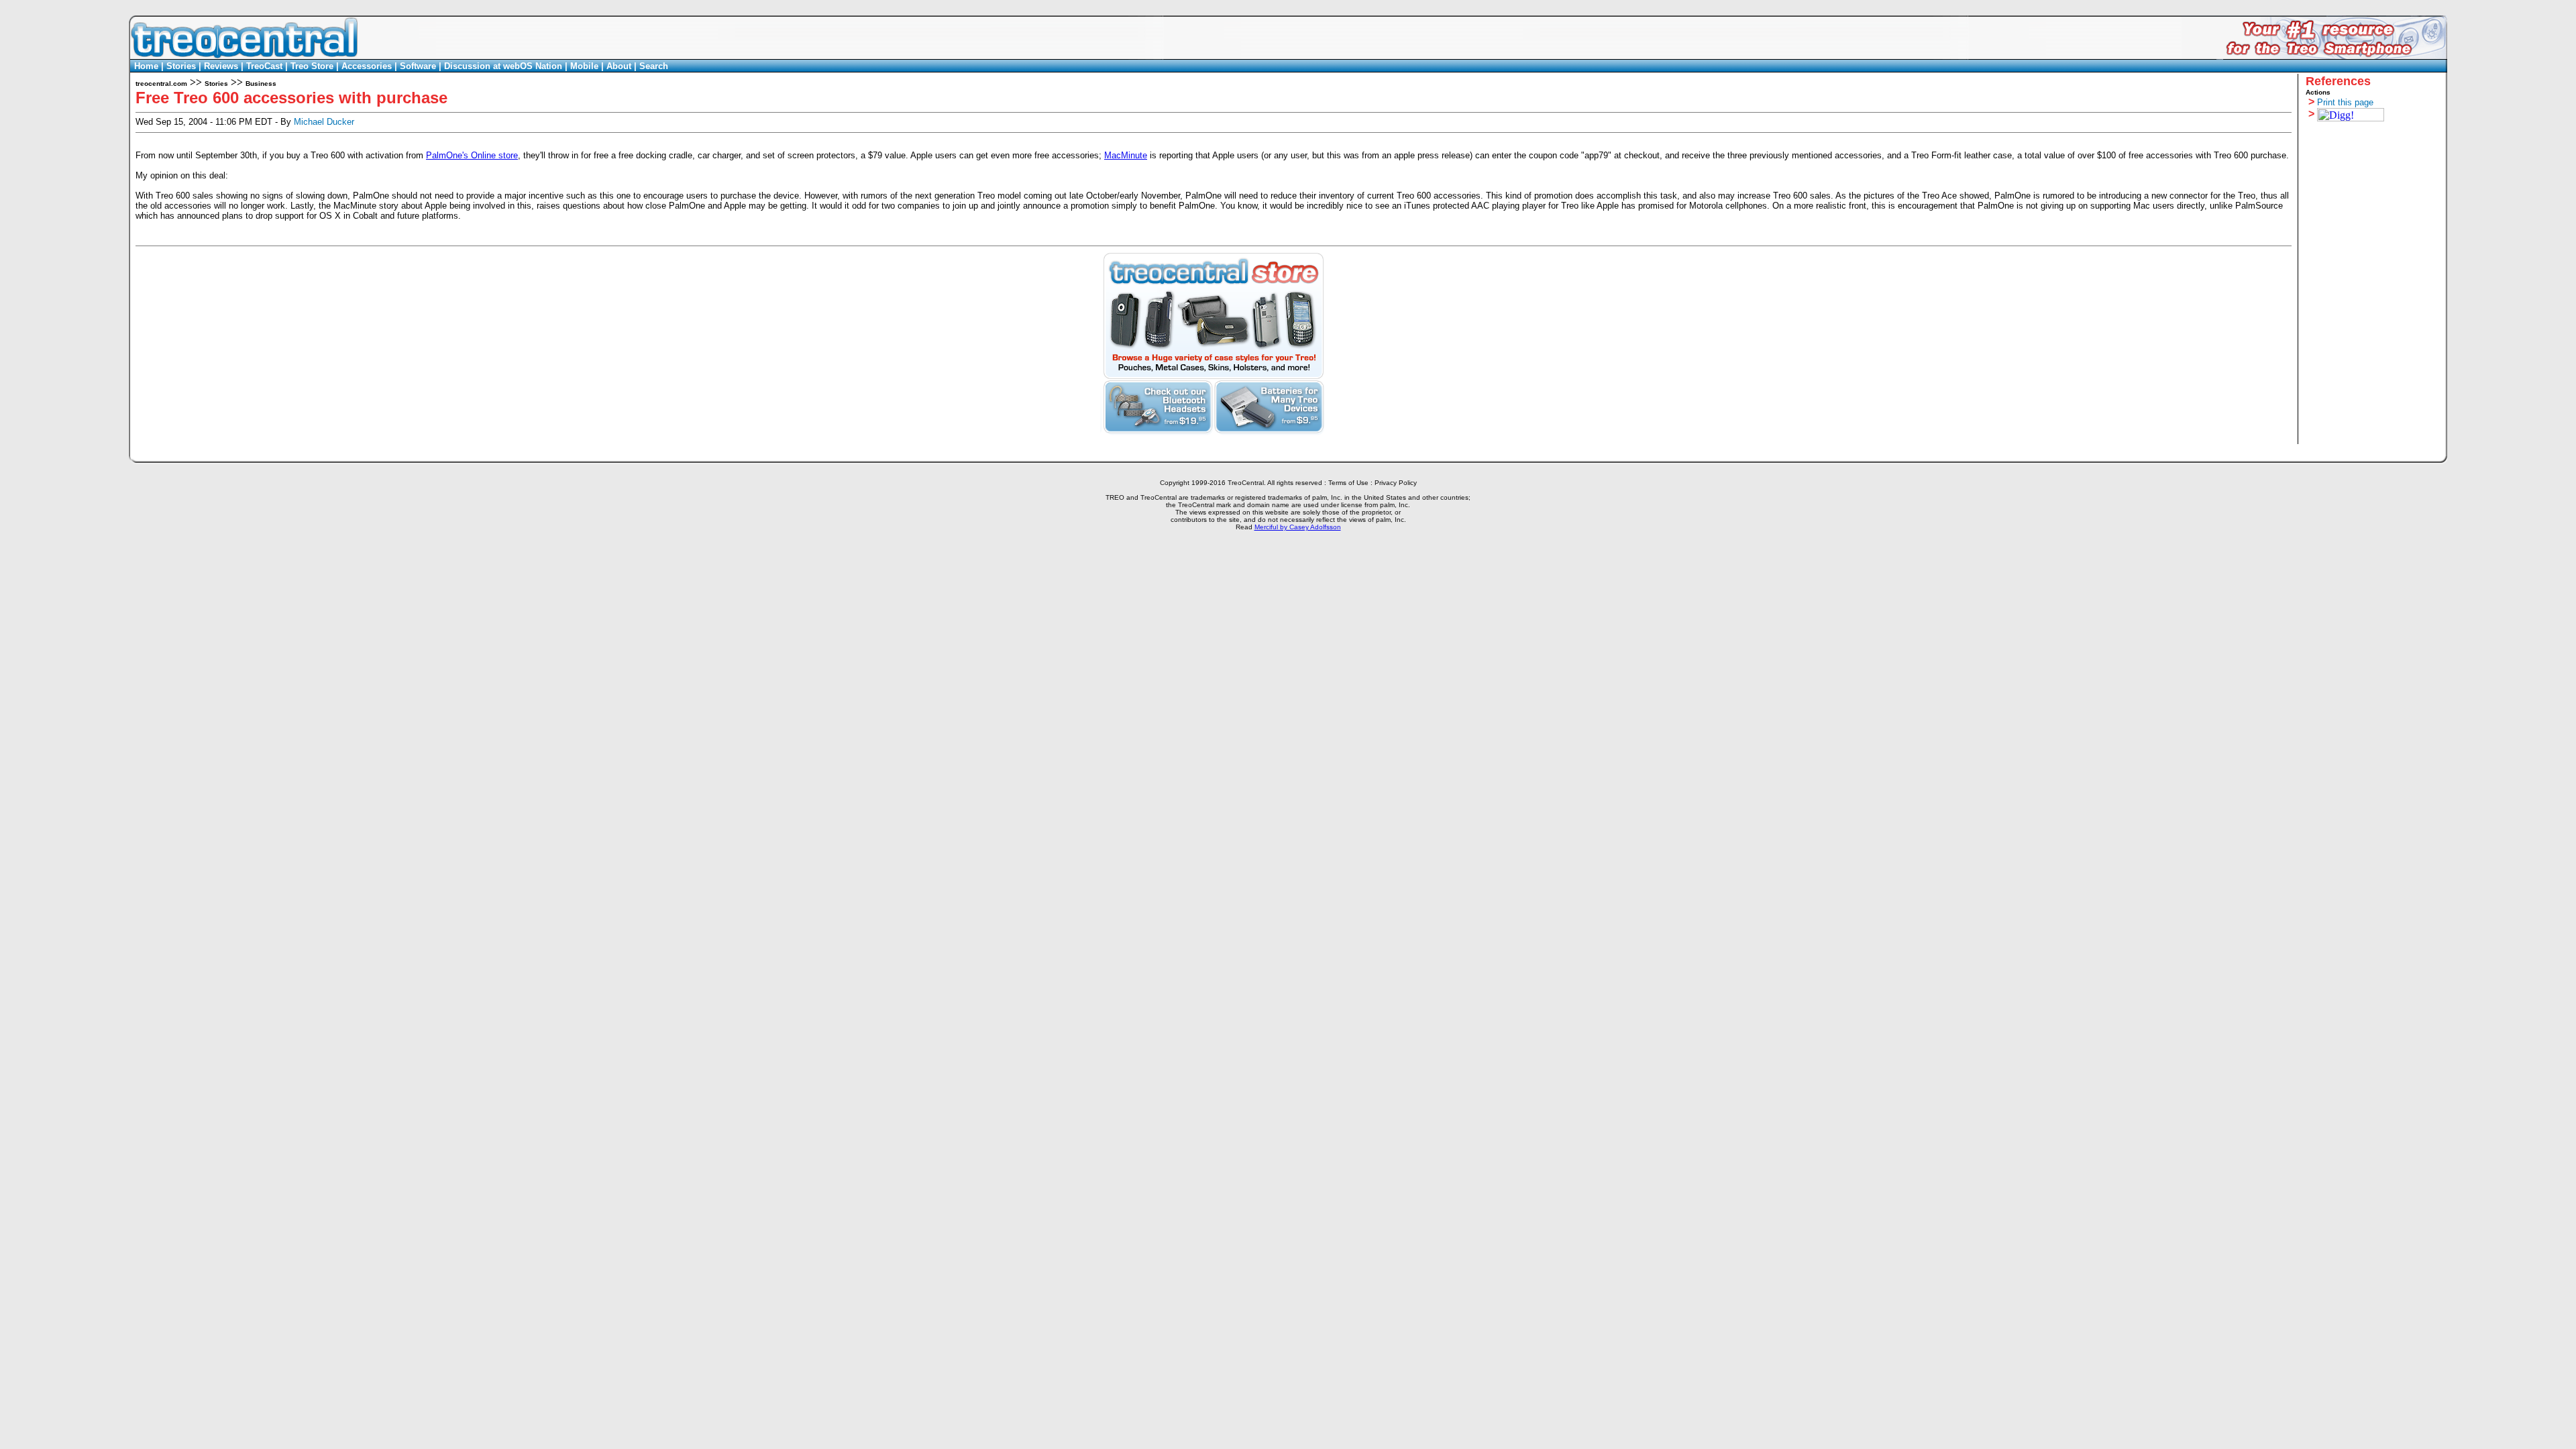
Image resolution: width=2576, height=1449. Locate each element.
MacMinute (1126, 155)
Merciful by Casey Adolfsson (1298, 527)
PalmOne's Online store (472, 155)
